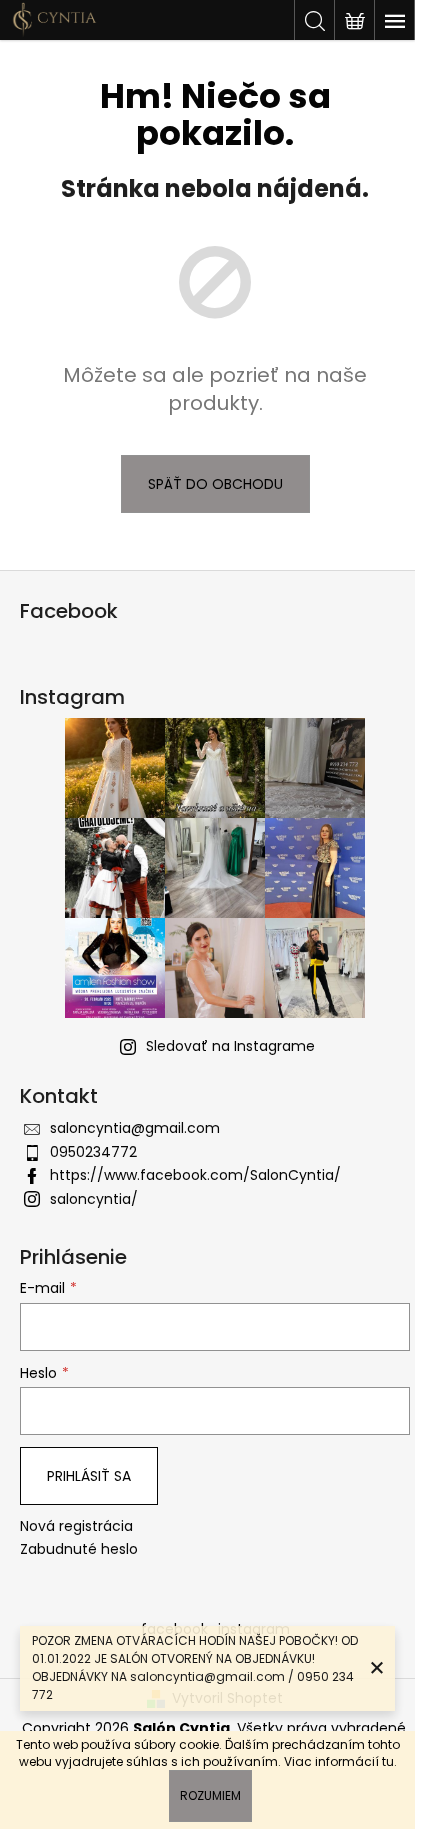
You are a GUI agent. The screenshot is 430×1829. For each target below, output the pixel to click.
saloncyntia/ (94, 1199)
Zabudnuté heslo (79, 1549)
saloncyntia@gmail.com (135, 1128)
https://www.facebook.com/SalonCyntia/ (195, 1175)
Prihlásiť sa (89, 1476)
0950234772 (93, 1152)
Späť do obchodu (215, 484)
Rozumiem (210, 1795)
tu (388, 1761)
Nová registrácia (76, 1526)
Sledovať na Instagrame (230, 1046)
